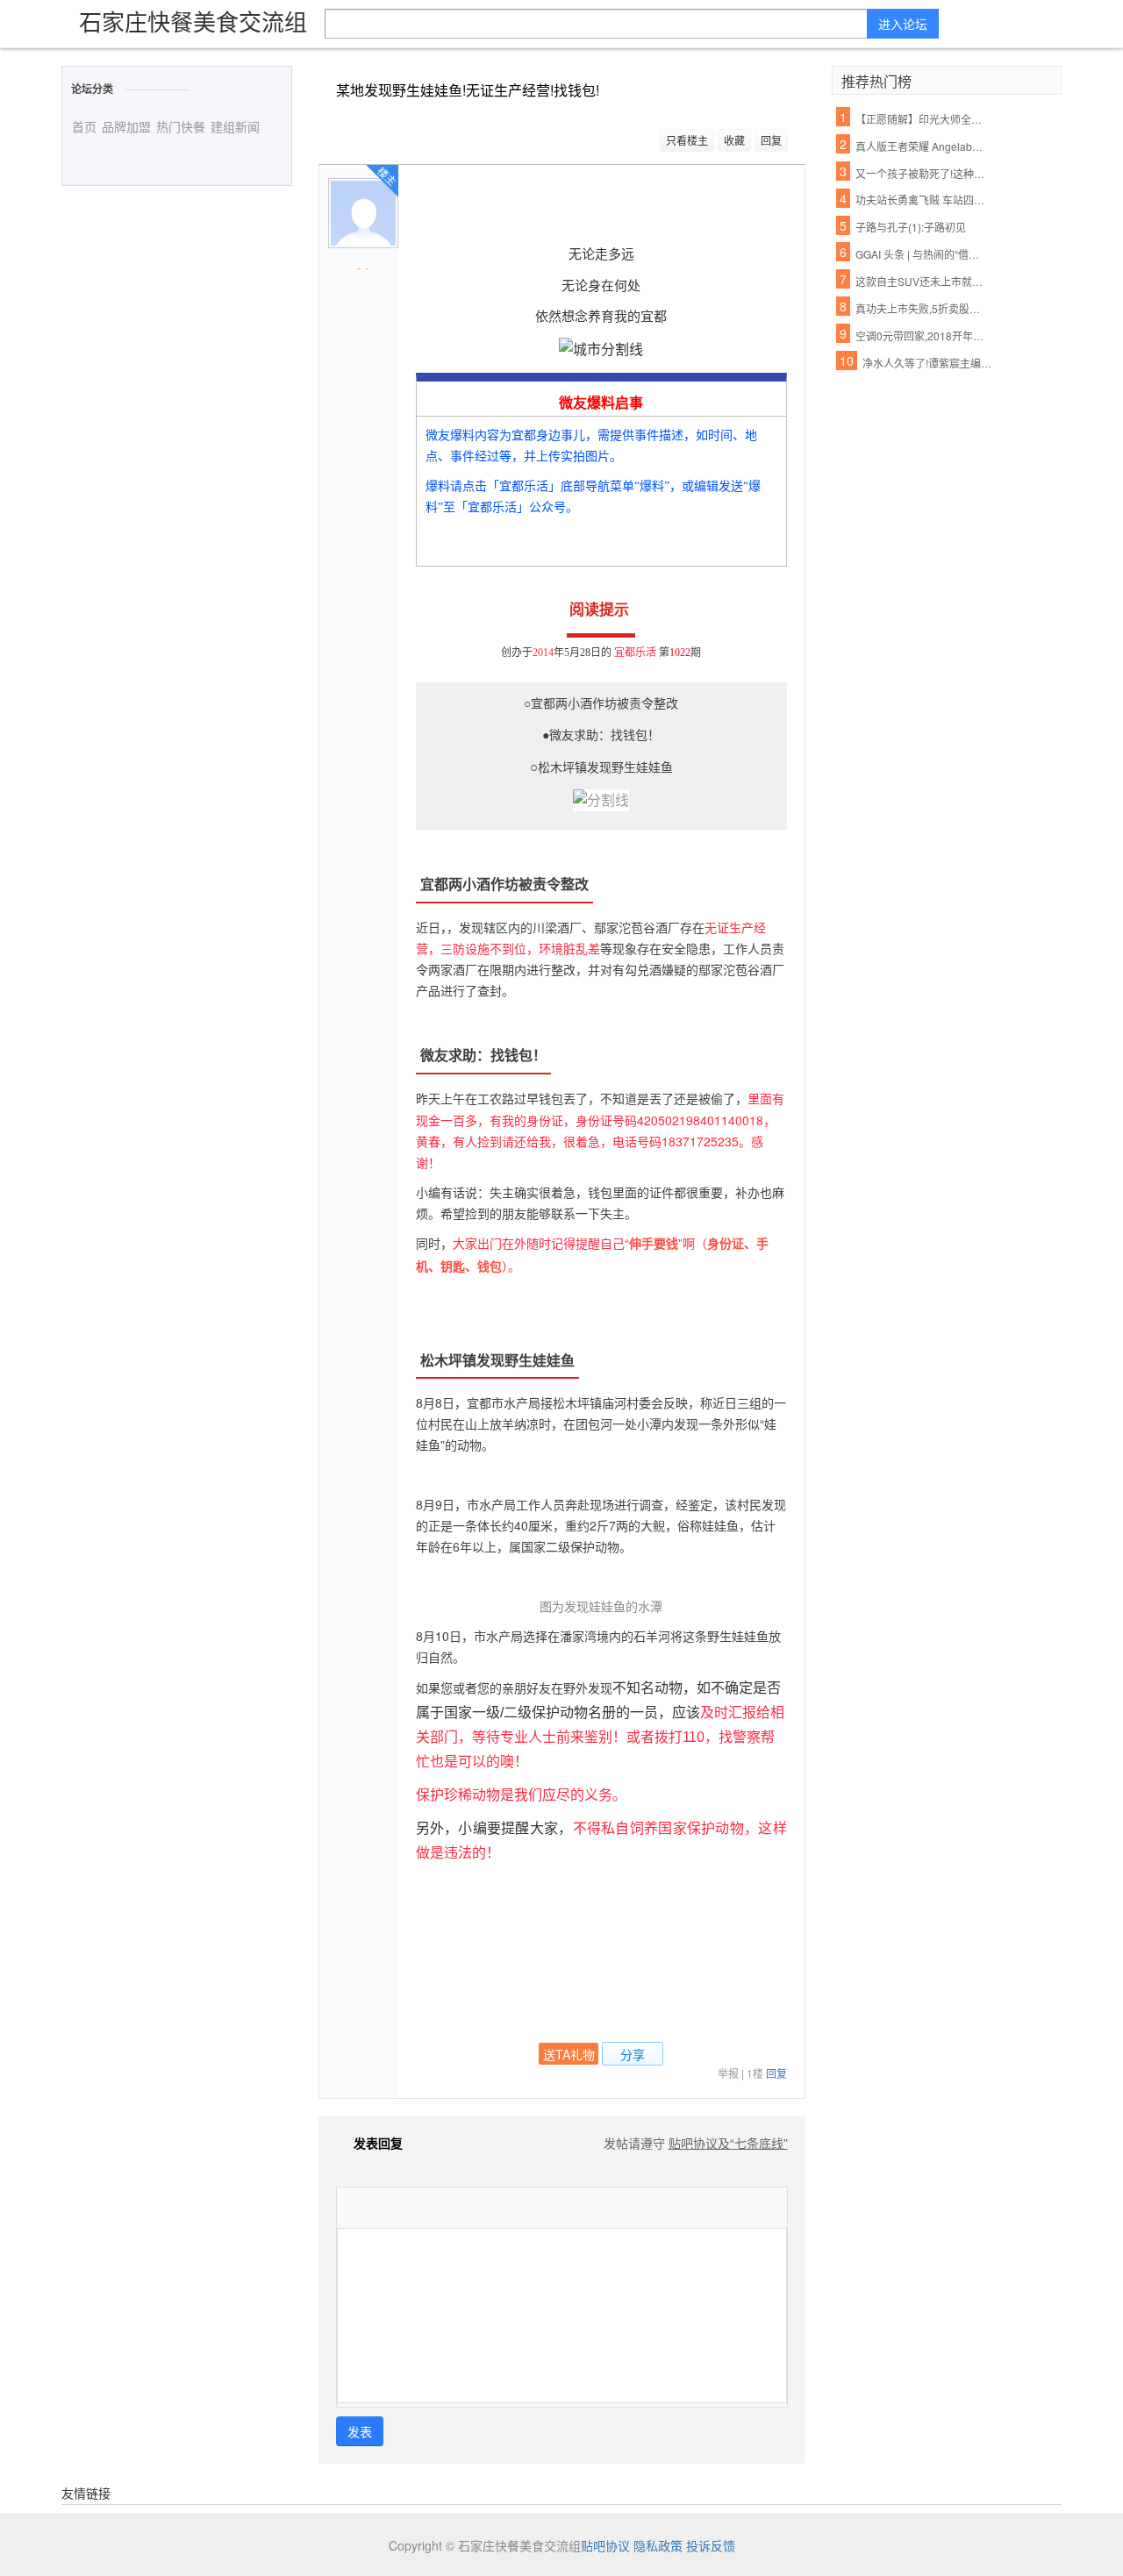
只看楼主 (687, 140)
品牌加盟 (126, 126)
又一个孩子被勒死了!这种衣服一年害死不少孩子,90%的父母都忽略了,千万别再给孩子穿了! (922, 173)
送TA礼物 (569, 2054)
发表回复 (378, 2143)
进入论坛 (903, 24)
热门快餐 (181, 126)
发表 (360, 2431)
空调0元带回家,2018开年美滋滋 (922, 335)
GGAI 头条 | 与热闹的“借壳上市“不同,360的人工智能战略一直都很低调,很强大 (922, 254)
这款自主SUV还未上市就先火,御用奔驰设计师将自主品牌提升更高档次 (922, 281)
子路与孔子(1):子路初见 (911, 227)
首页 (84, 126)
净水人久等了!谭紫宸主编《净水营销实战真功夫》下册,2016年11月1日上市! (929, 363)
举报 (728, 2073)
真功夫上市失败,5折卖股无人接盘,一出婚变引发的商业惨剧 (922, 308)
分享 (633, 2054)
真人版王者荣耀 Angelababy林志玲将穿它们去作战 (922, 146)
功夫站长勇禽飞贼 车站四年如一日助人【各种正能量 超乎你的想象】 (922, 200)
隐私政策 (658, 2545)
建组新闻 (235, 126)
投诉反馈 (711, 2545)
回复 (771, 140)
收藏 (734, 140)
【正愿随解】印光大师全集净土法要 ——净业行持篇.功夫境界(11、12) (922, 119)
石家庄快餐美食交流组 (193, 21)
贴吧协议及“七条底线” (728, 2143)
